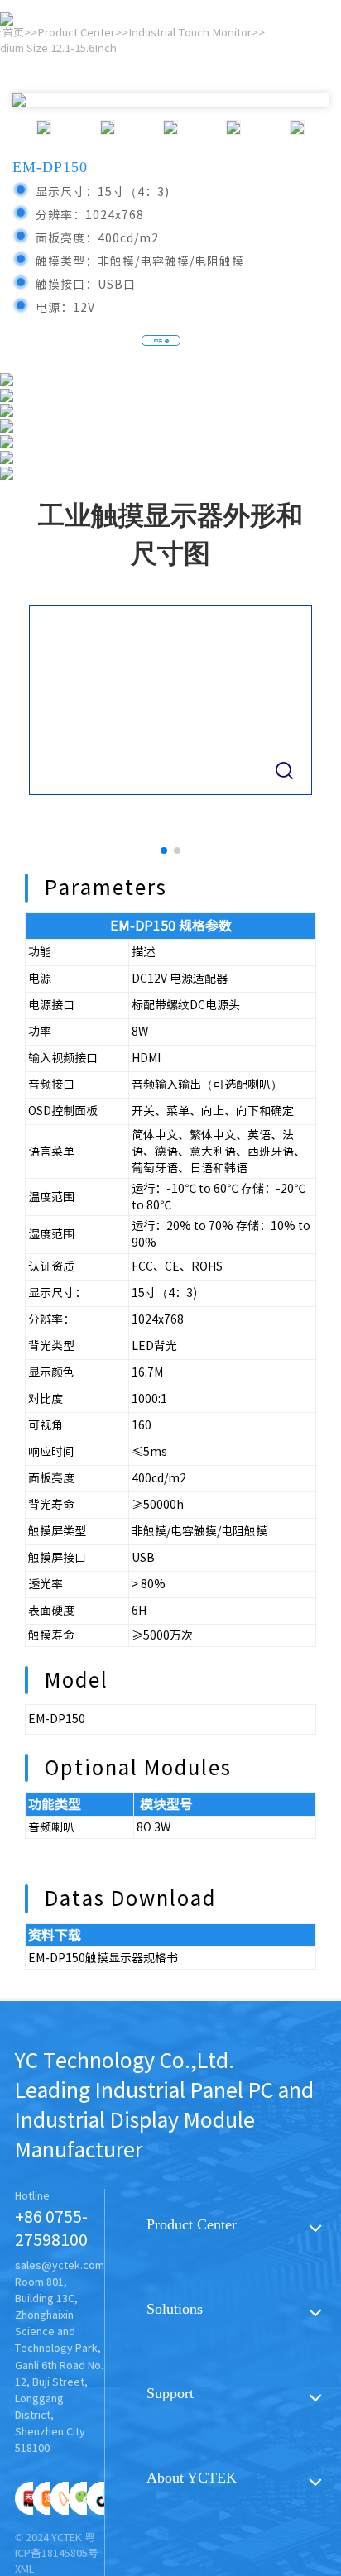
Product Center (192, 2224)
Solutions (175, 2309)
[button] (164, 850)
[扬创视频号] (67, 2498)
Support (170, 2393)
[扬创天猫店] (31, 2498)
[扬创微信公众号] (85, 2498)
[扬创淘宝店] (50, 2498)
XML (24, 2569)
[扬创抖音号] (103, 2498)
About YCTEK (192, 2478)
